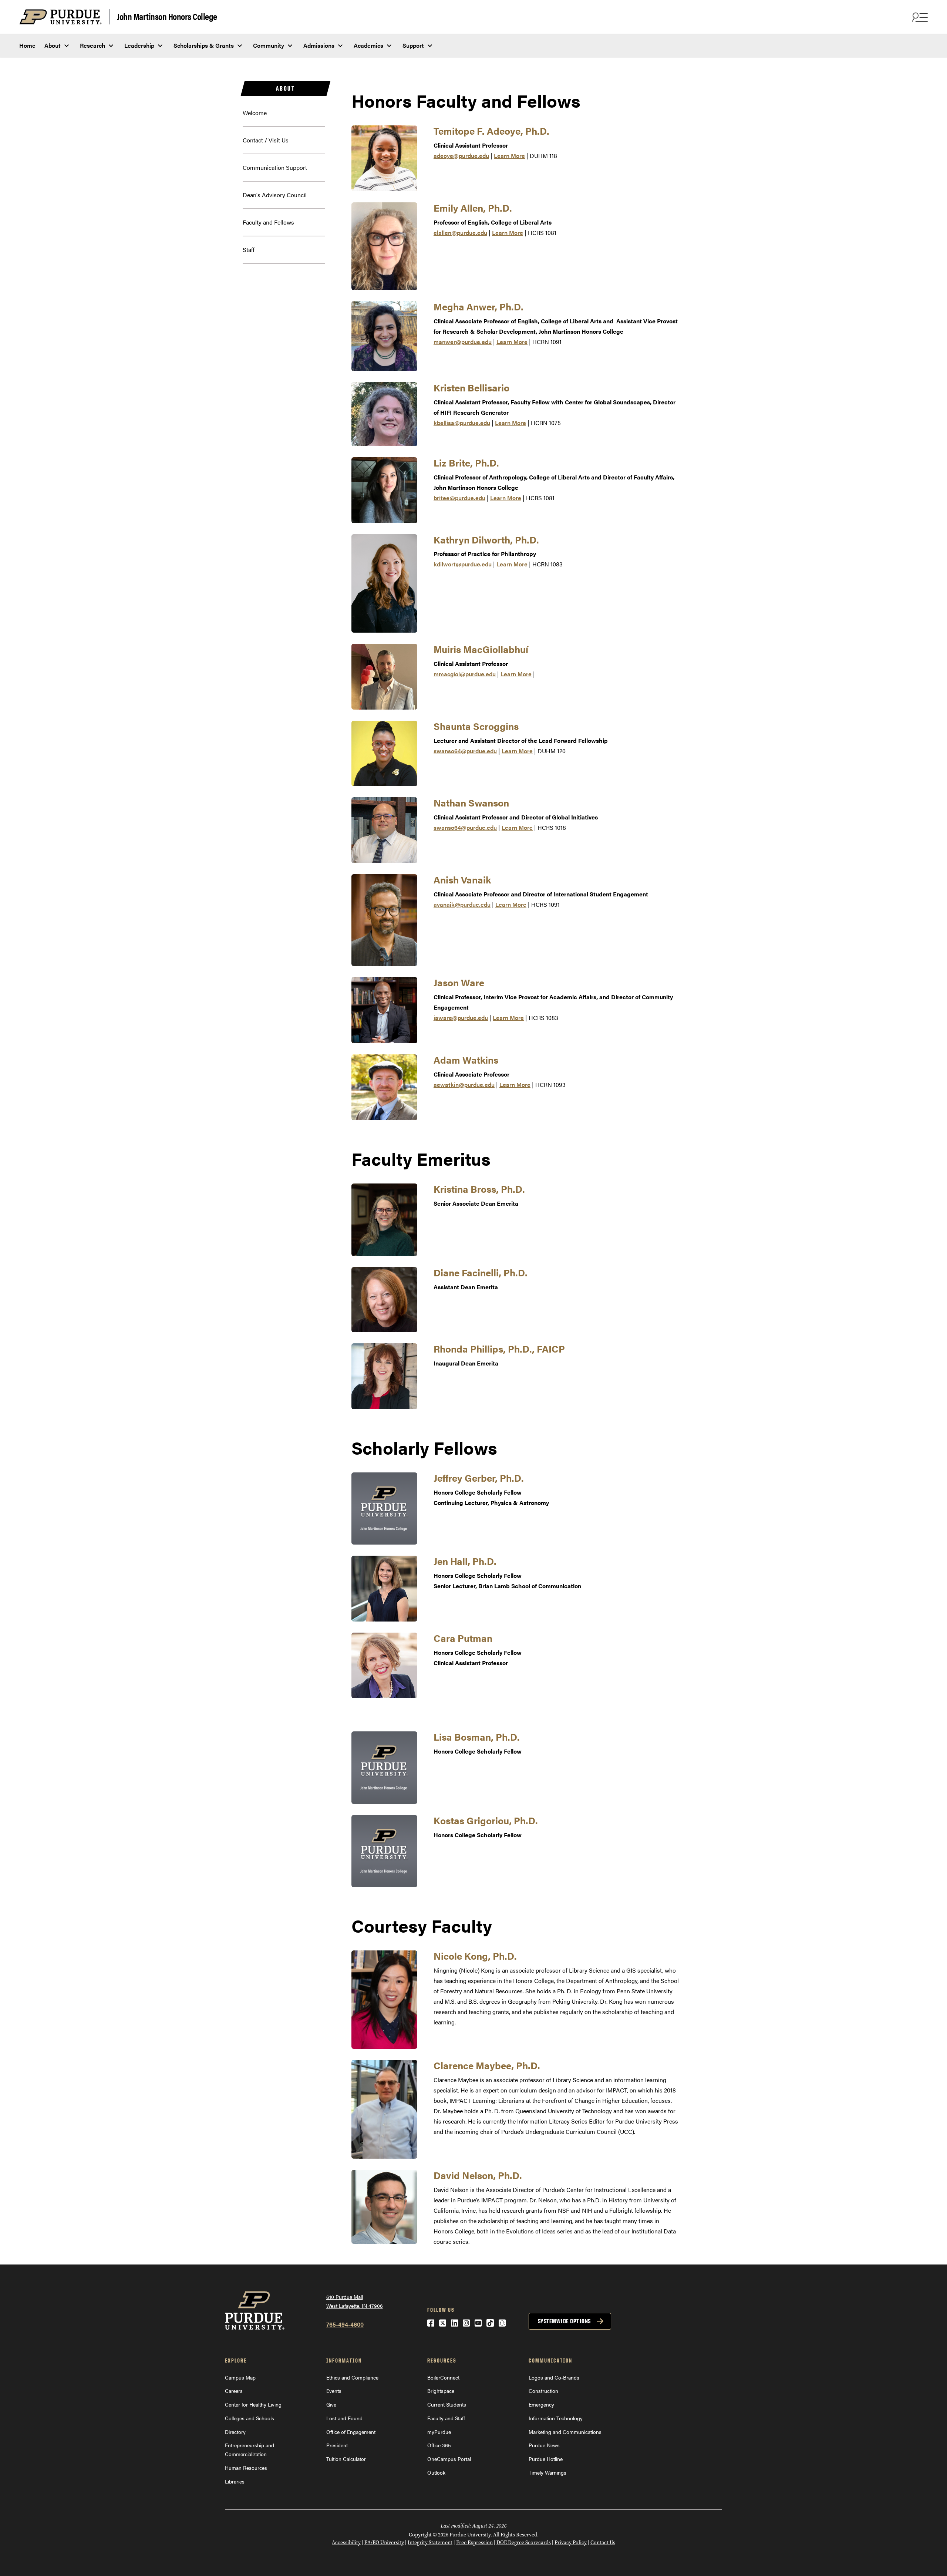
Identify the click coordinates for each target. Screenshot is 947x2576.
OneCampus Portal (449, 2459)
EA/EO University (384, 2543)
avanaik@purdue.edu (462, 904)
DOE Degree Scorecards (524, 2543)
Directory (235, 2432)
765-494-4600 (345, 2324)
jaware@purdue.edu (461, 1018)
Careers (234, 2391)
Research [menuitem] (92, 45)
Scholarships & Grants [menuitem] (204, 45)
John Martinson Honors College (167, 16)
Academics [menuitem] (368, 45)
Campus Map (240, 2377)
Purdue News (544, 2445)
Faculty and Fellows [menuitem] (268, 222)
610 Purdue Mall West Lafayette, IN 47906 (355, 2301)
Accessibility (346, 2543)
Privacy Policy (571, 2543)
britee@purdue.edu (459, 498)
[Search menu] (919, 17)
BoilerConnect (443, 2377)
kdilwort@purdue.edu (463, 564)
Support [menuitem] (413, 45)
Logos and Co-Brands (554, 2377)
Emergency (541, 2404)
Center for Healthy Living (253, 2404)
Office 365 (439, 2445)
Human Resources (246, 2468)
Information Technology (556, 2418)
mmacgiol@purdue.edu (465, 674)
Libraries (235, 2481)
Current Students (447, 2404)
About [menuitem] (53, 45)
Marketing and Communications (565, 2432)
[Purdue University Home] (64, 17)
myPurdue (439, 2432)
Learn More (509, 156)
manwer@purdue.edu (463, 342)
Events (334, 2391)
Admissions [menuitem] (319, 45)
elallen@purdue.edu (460, 233)
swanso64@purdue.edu (465, 751)
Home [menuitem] (27, 45)
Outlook (436, 2472)
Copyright (420, 2535)
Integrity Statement (430, 2543)
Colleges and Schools (250, 2418)
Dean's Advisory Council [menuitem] (275, 195)
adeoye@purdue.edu (461, 156)
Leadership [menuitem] (139, 45)
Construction (543, 2391)
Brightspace (441, 2391)
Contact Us (603, 2543)
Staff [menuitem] (249, 250)
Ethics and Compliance (352, 2377)
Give (331, 2404)
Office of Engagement (351, 2432)
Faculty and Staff (446, 2418)
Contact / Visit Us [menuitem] (266, 140)
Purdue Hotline (546, 2459)
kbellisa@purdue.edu (462, 423)
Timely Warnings (547, 2472)
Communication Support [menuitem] (275, 167)
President (337, 2445)
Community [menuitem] (269, 45)
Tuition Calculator (346, 2459)
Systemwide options (564, 2321)
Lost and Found (344, 2418)
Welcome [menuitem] (255, 113)
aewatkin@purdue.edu (464, 1085)
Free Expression (474, 2543)
